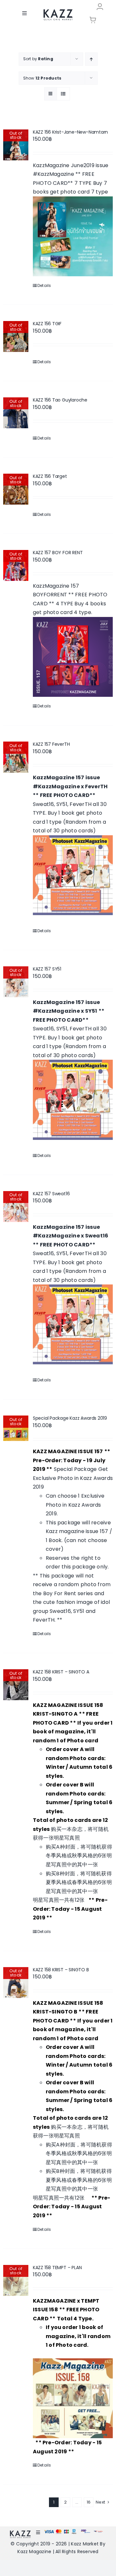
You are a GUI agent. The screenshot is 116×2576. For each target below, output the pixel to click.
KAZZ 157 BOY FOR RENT (58, 553)
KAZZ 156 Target (50, 476)
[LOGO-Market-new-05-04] (58, 11)
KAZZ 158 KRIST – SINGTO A (61, 1672)
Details (44, 285)
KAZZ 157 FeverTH (51, 744)
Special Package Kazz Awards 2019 (70, 1418)
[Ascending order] (91, 59)
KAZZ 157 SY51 (47, 969)
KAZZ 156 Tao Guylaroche (60, 400)
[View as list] (63, 94)
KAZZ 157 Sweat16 (51, 1194)
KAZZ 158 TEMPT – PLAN (57, 2268)
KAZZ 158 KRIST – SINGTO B (61, 1970)
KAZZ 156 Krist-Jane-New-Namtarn (71, 132)
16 (89, 2502)
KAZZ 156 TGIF (47, 324)
